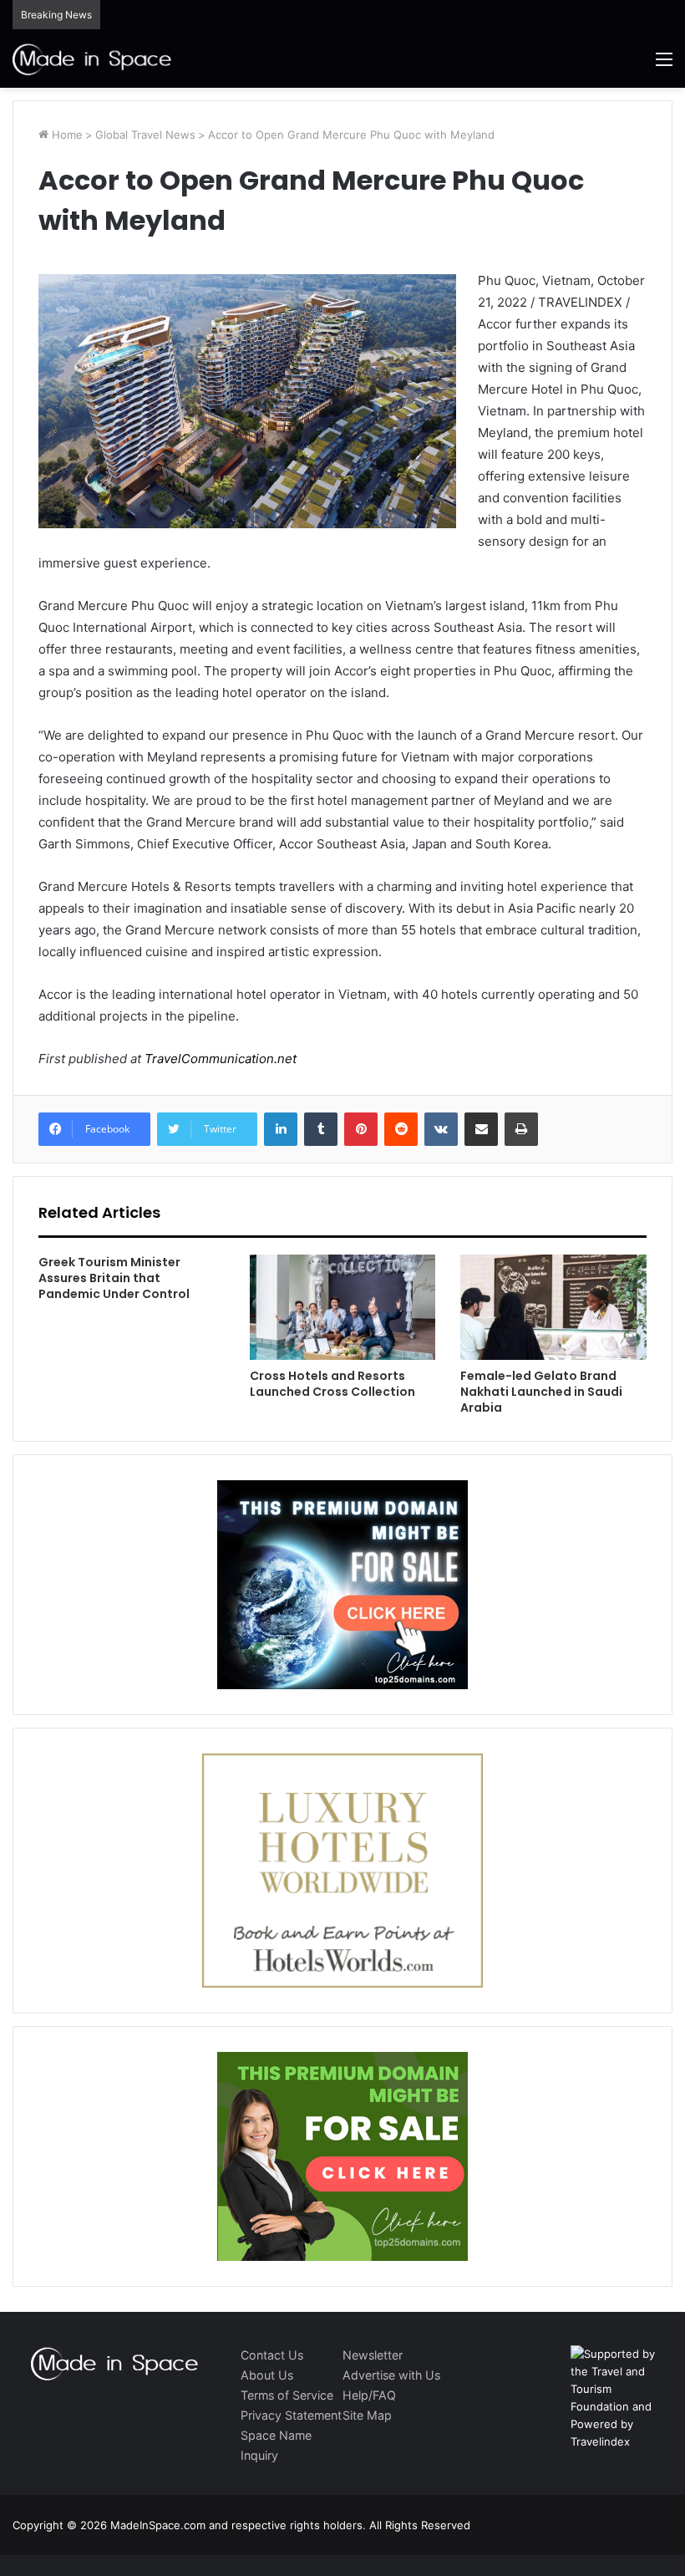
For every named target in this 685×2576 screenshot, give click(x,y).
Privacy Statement (291, 2415)
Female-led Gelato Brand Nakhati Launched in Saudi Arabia (541, 1392)
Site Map (367, 2415)
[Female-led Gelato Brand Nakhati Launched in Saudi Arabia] (553, 1307)
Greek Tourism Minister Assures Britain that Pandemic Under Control (114, 1278)
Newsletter (373, 2355)
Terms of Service (287, 2395)
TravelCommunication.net (219, 1059)
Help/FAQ (369, 2395)
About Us (267, 2375)
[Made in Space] (92, 59)
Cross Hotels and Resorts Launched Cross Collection (332, 1384)
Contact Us (272, 2355)
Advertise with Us (391, 2375)
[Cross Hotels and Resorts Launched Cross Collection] (343, 1307)
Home (66, 135)
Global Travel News (145, 135)
